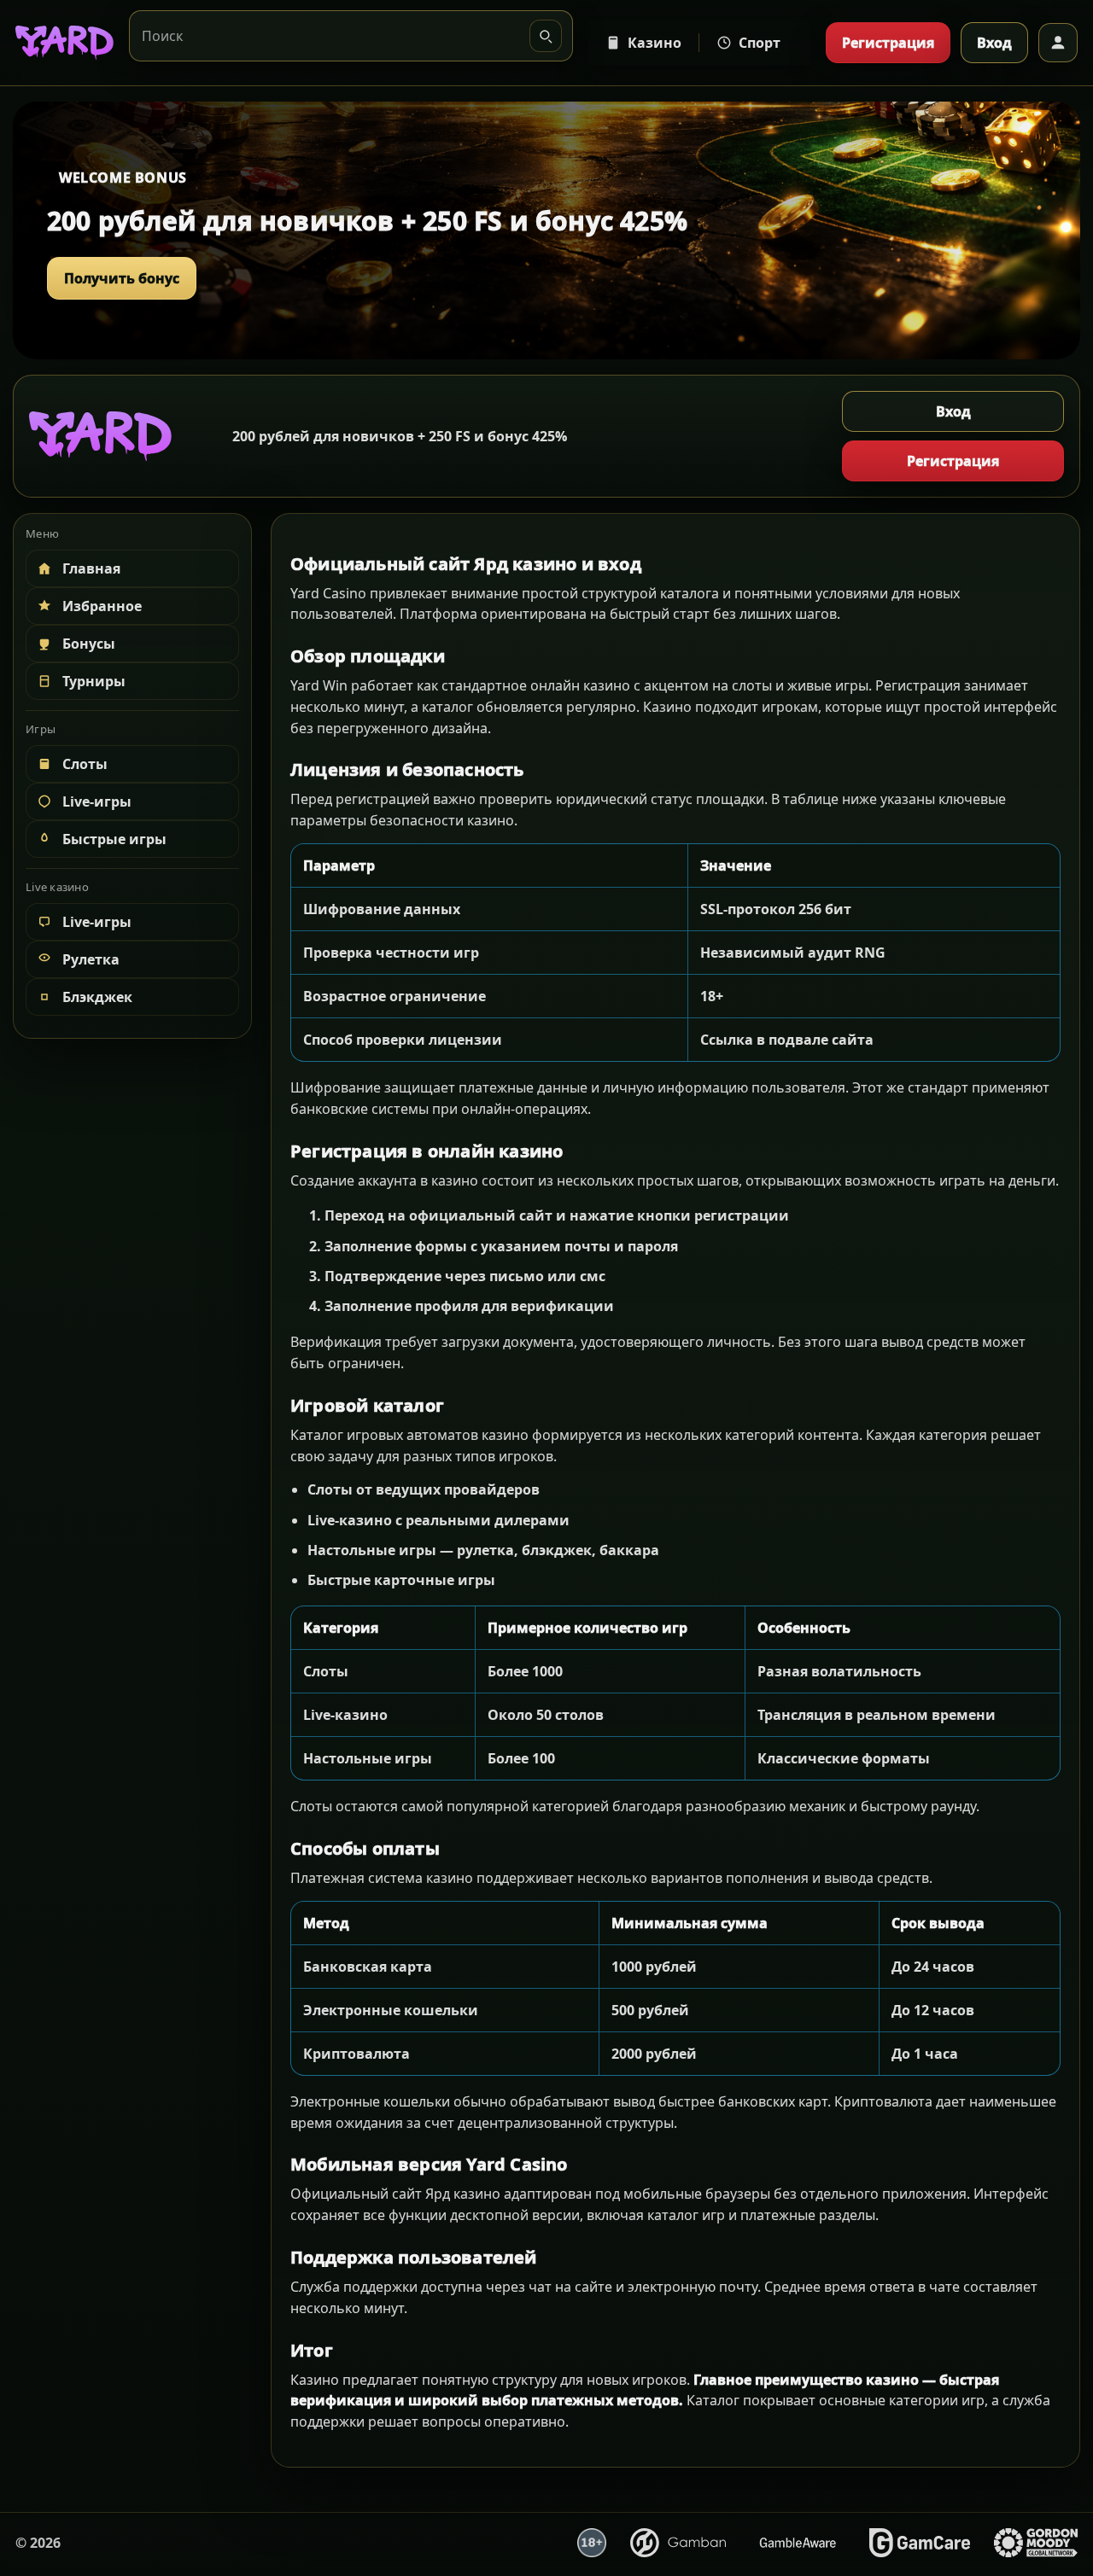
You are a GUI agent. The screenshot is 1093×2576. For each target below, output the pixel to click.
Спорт (760, 43)
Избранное (102, 606)
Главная (91, 568)
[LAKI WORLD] (100, 436)
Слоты (85, 764)
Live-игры (97, 801)
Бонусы (89, 644)
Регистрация (888, 43)
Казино (655, 43)
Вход (994, 43)
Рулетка (91, 959)
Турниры (94, 681)
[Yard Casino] (64, 43)
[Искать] (546, 36)
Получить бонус (122, 278)
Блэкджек (97, 997)
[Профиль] (1058, 43)
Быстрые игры (114, 839)
